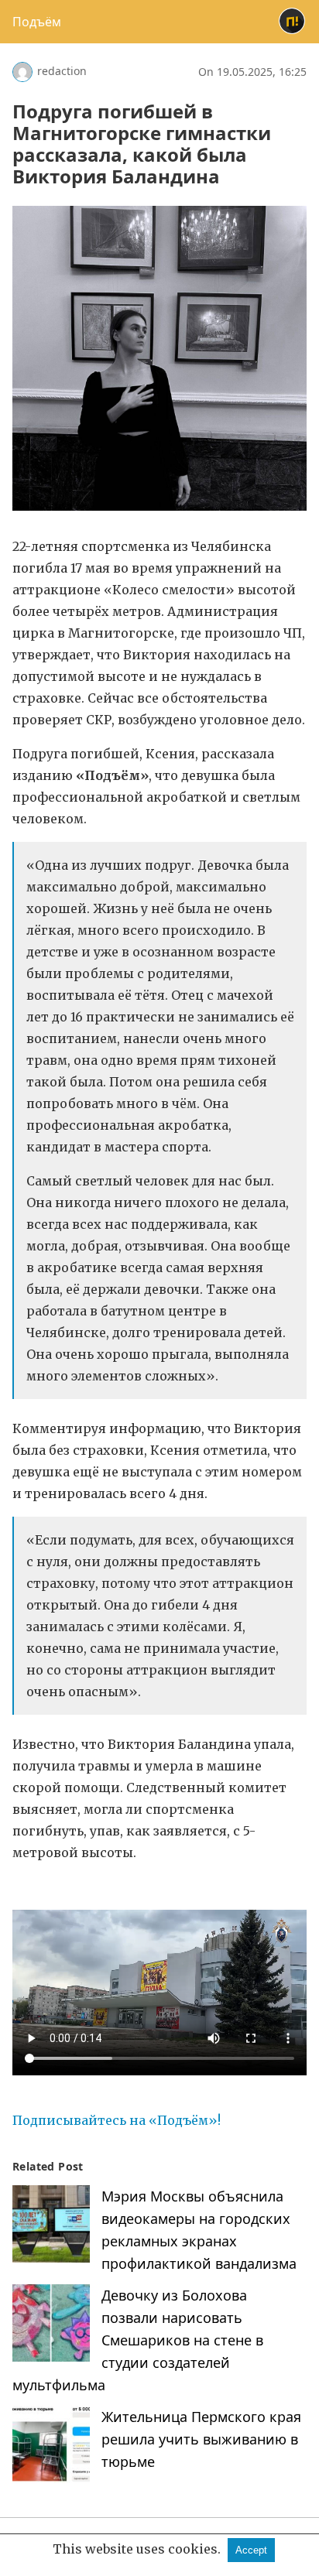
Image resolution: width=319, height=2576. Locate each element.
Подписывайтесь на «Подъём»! (118, 2120)
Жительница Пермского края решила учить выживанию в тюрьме (201, 2439)
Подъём (37, 22)
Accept (251, 2550)
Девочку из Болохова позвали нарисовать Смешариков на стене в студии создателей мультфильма (138, 2340)
